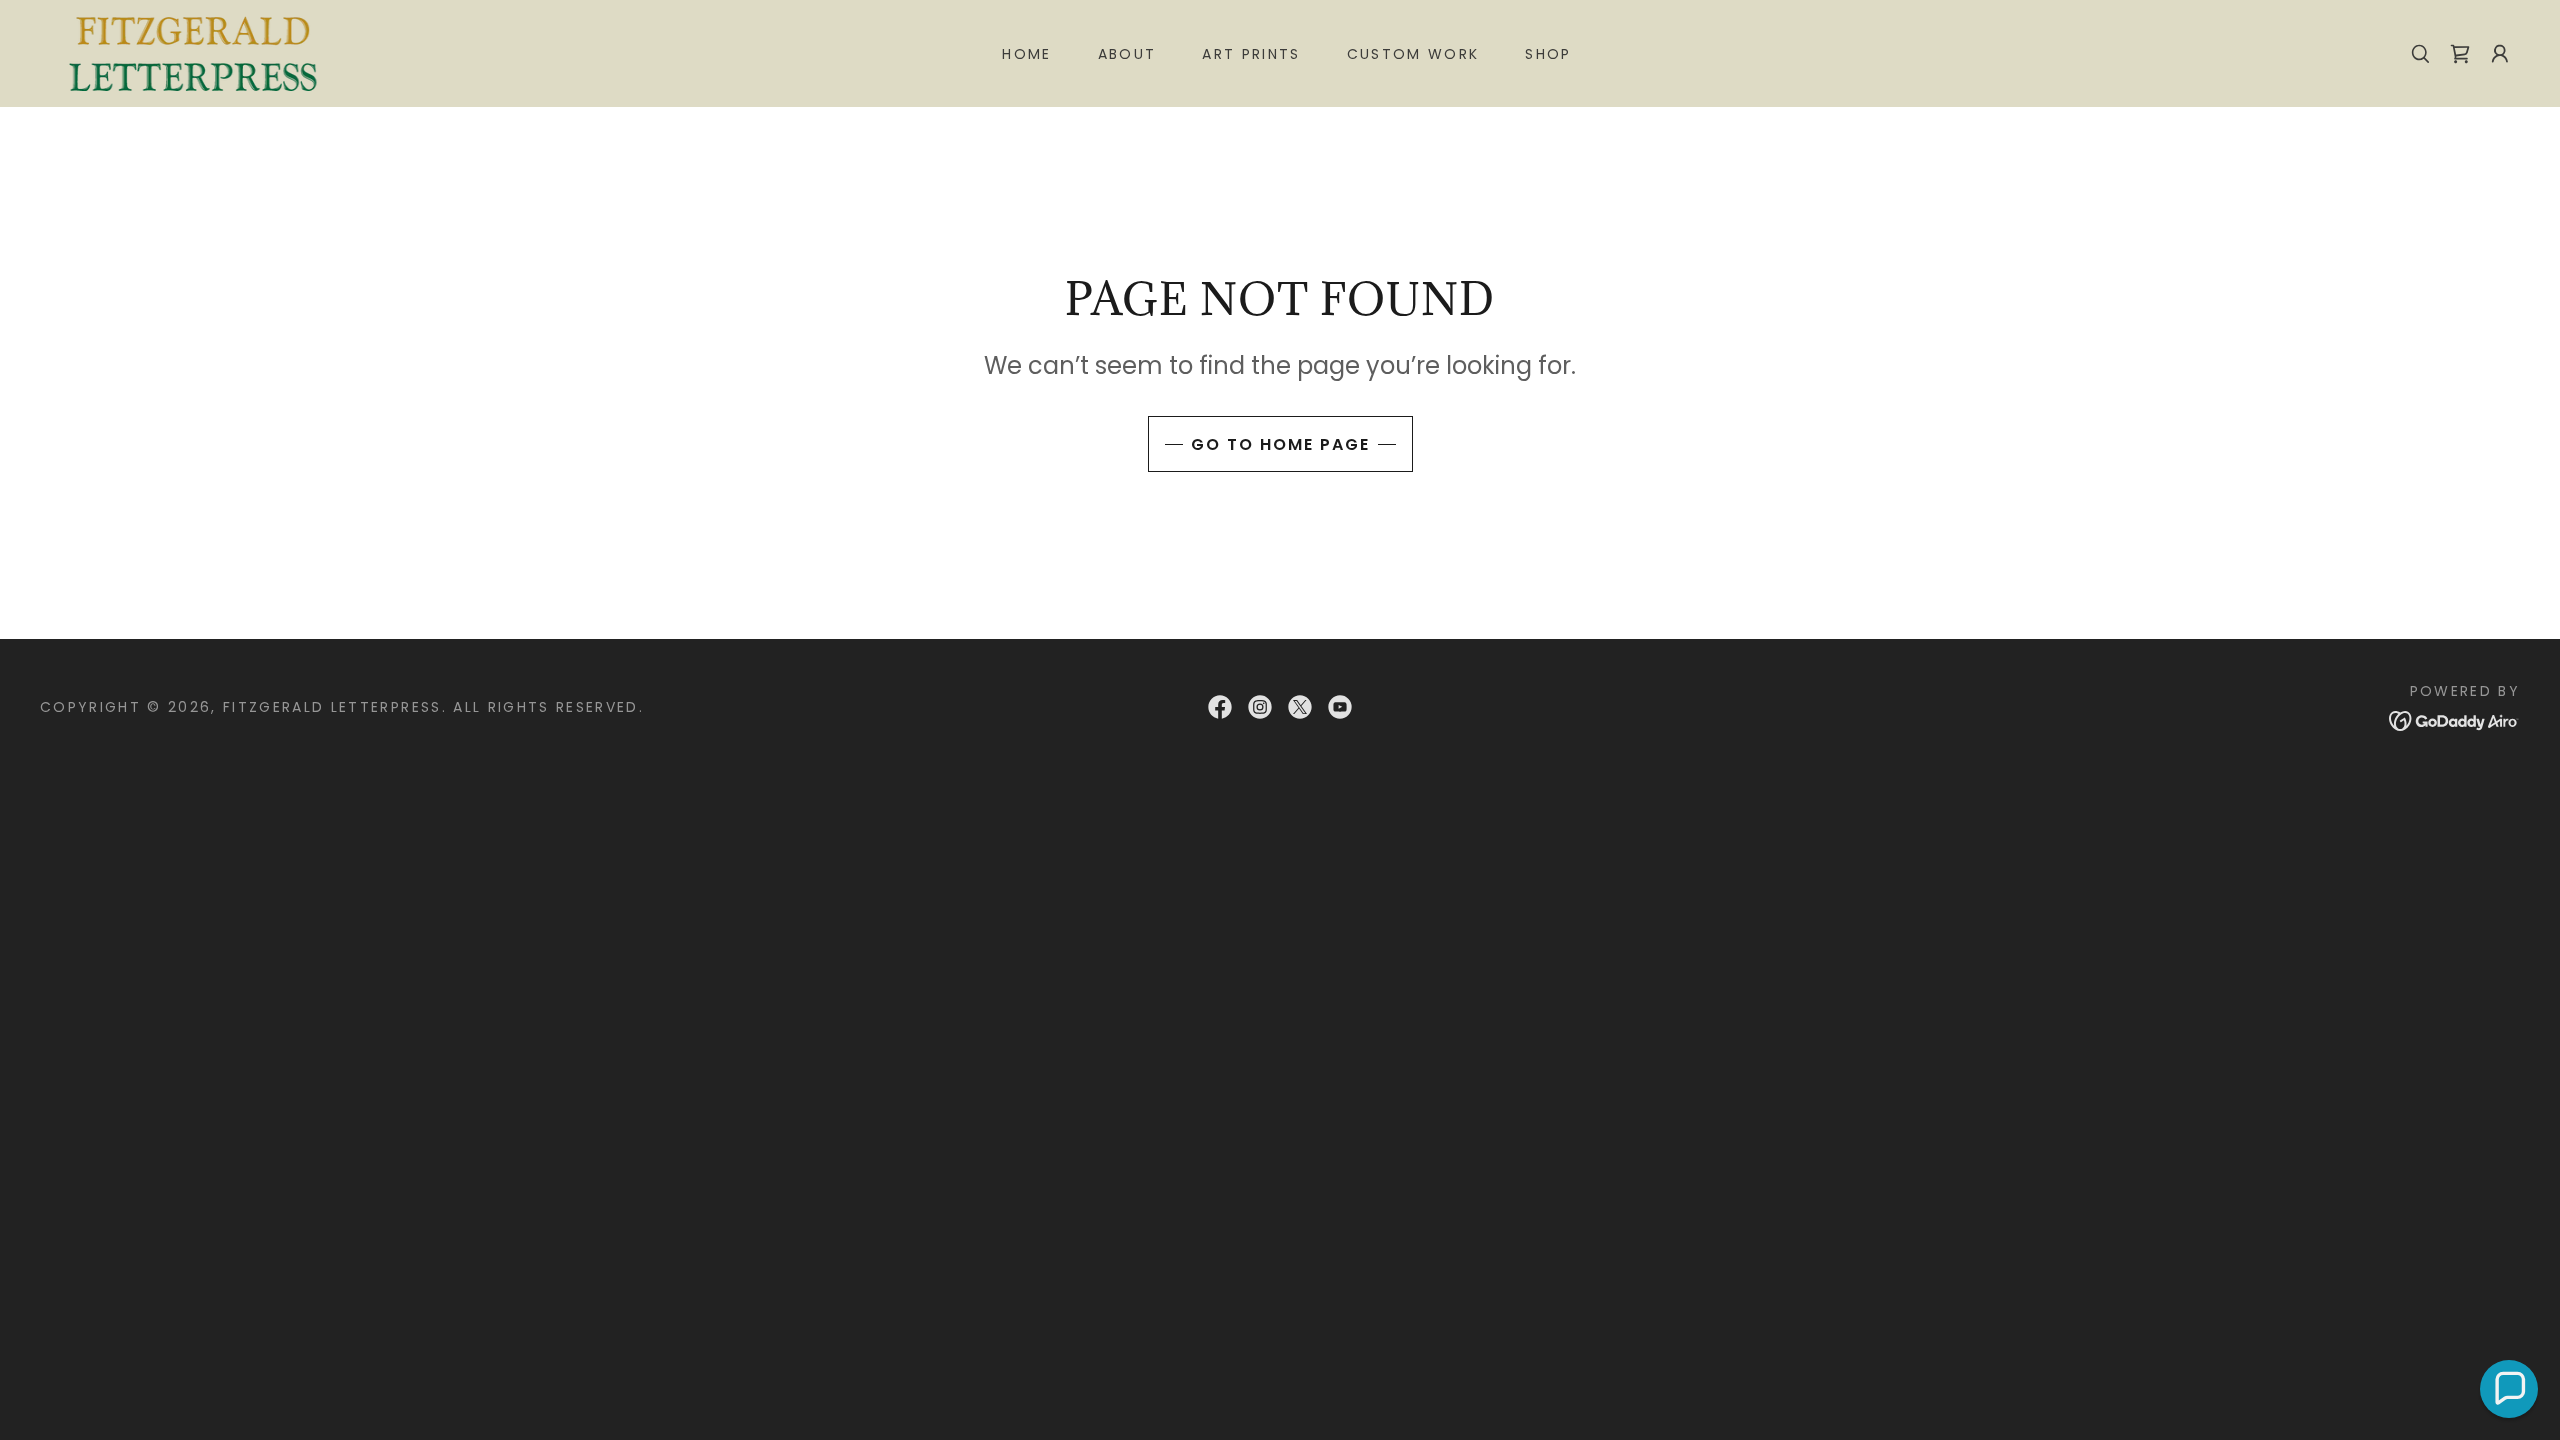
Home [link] (1026, 54)
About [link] (1127, 54)
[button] (2500, 54)
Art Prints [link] (1251, 54)
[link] (195, 51)
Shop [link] (1548, 54)
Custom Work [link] (1413, 54)
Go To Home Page (1280, 444)
